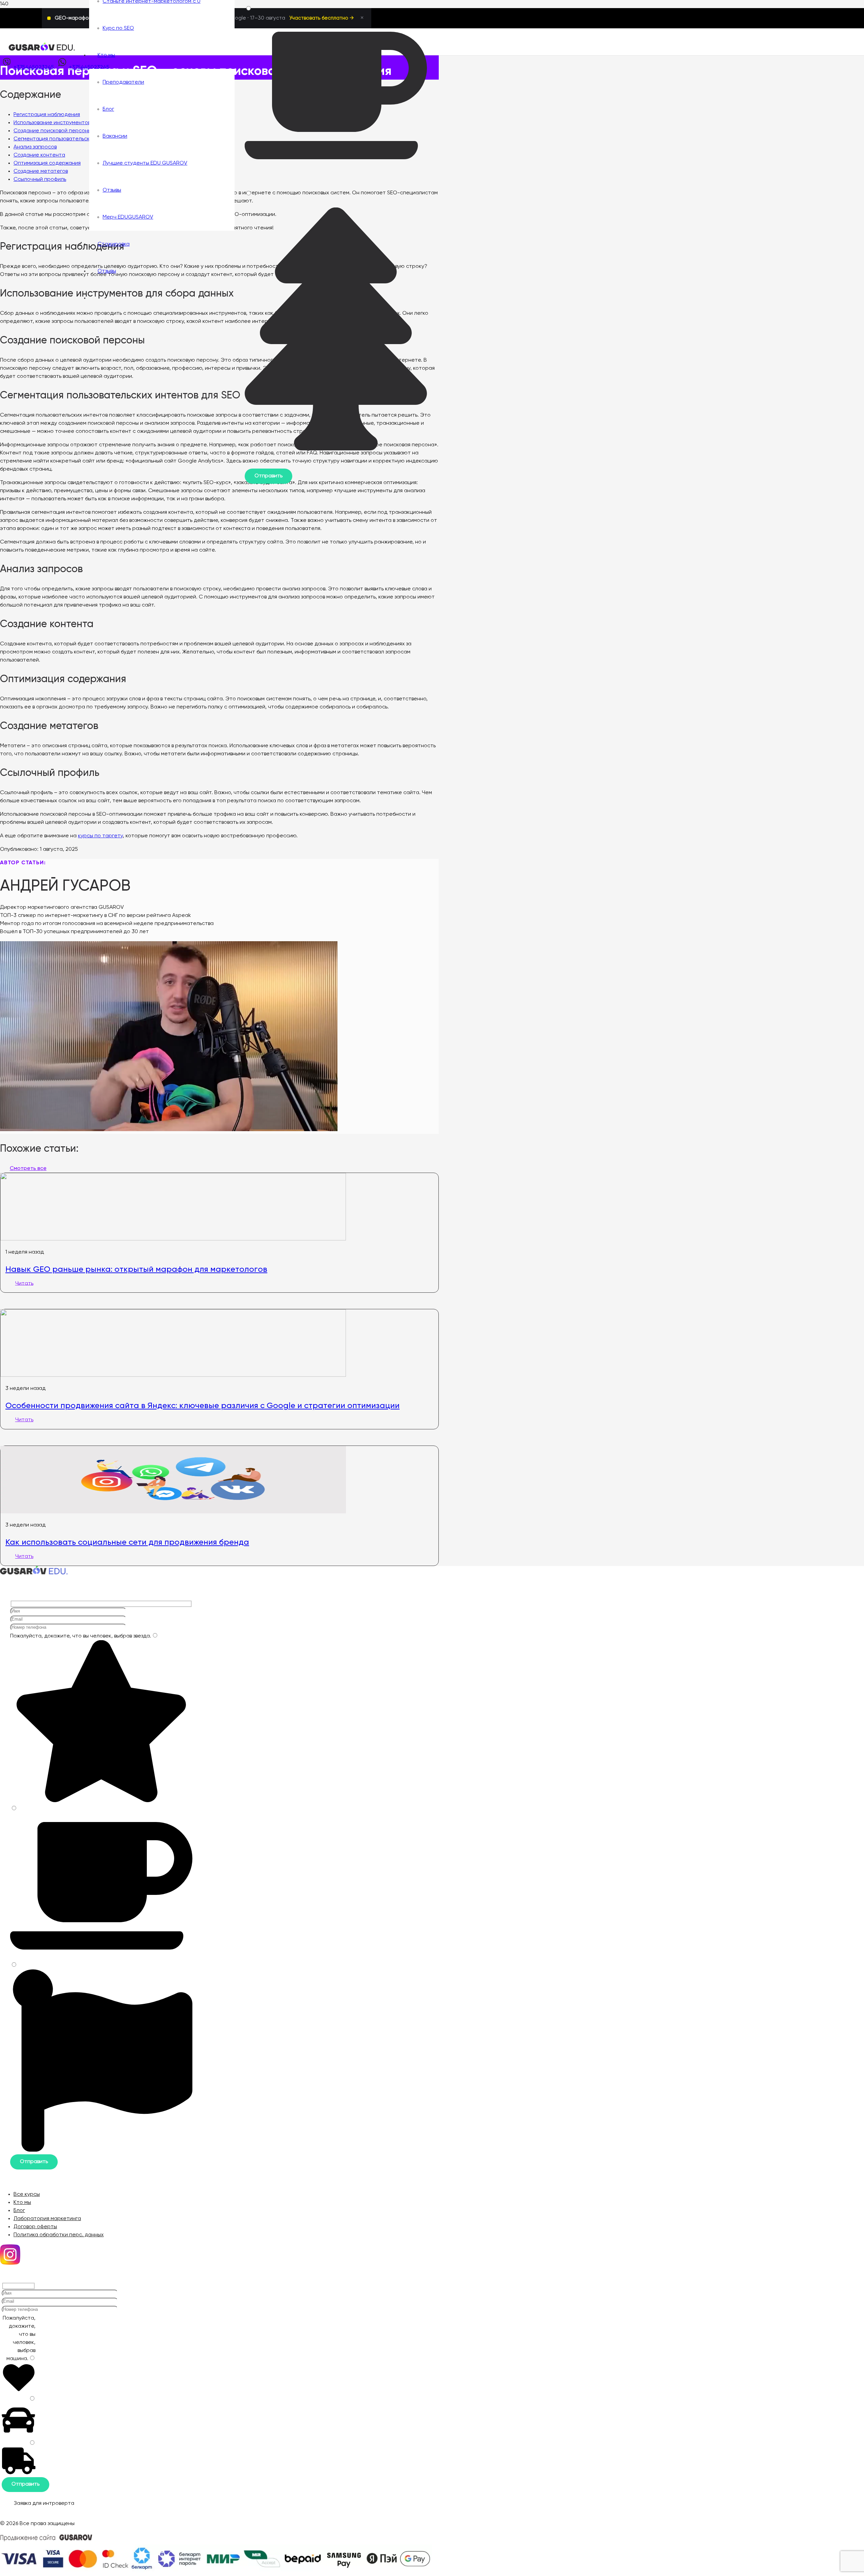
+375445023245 (34, 67)
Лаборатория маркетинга (47, 2219)
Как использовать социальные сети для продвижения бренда (127, 1542)
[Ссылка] (42, 50)
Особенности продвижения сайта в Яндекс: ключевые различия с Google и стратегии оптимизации (202, 1405)
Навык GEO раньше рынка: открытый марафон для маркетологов (136, 1269)
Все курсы (27, 2194)
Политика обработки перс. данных (59, 2235)
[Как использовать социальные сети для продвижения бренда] (173, 1512)
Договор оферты (35, 2227)
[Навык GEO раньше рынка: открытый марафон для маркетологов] (173, 1239)
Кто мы (22, 2203)
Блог (19, 2211)
